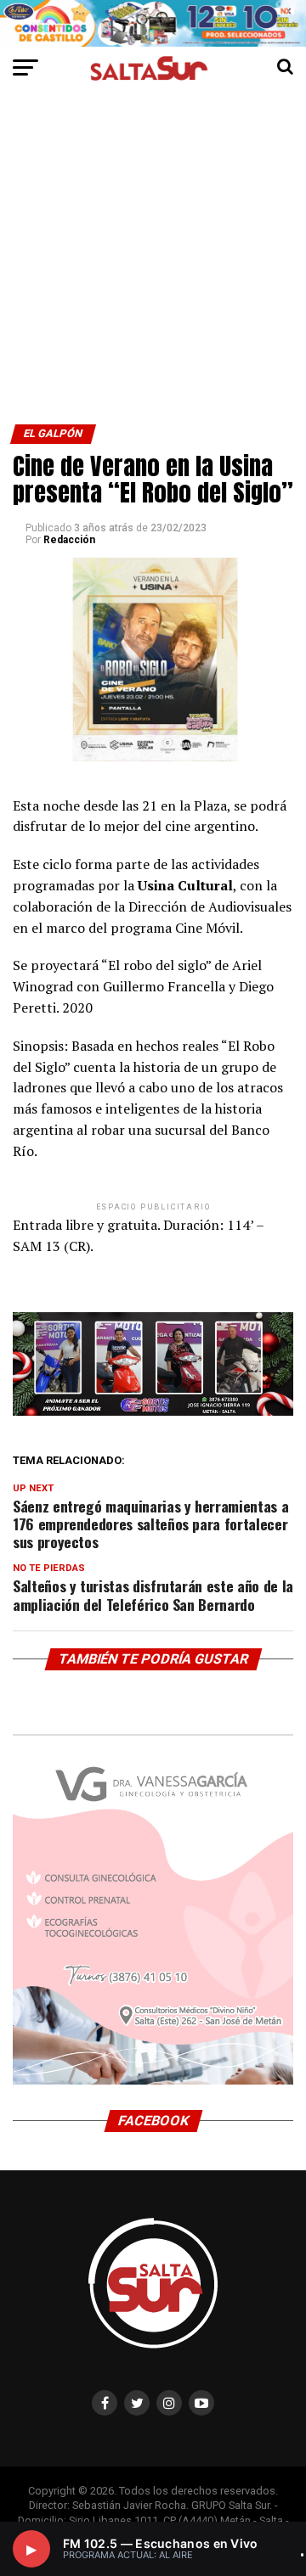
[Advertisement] (153, 263)
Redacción (69, 540)
